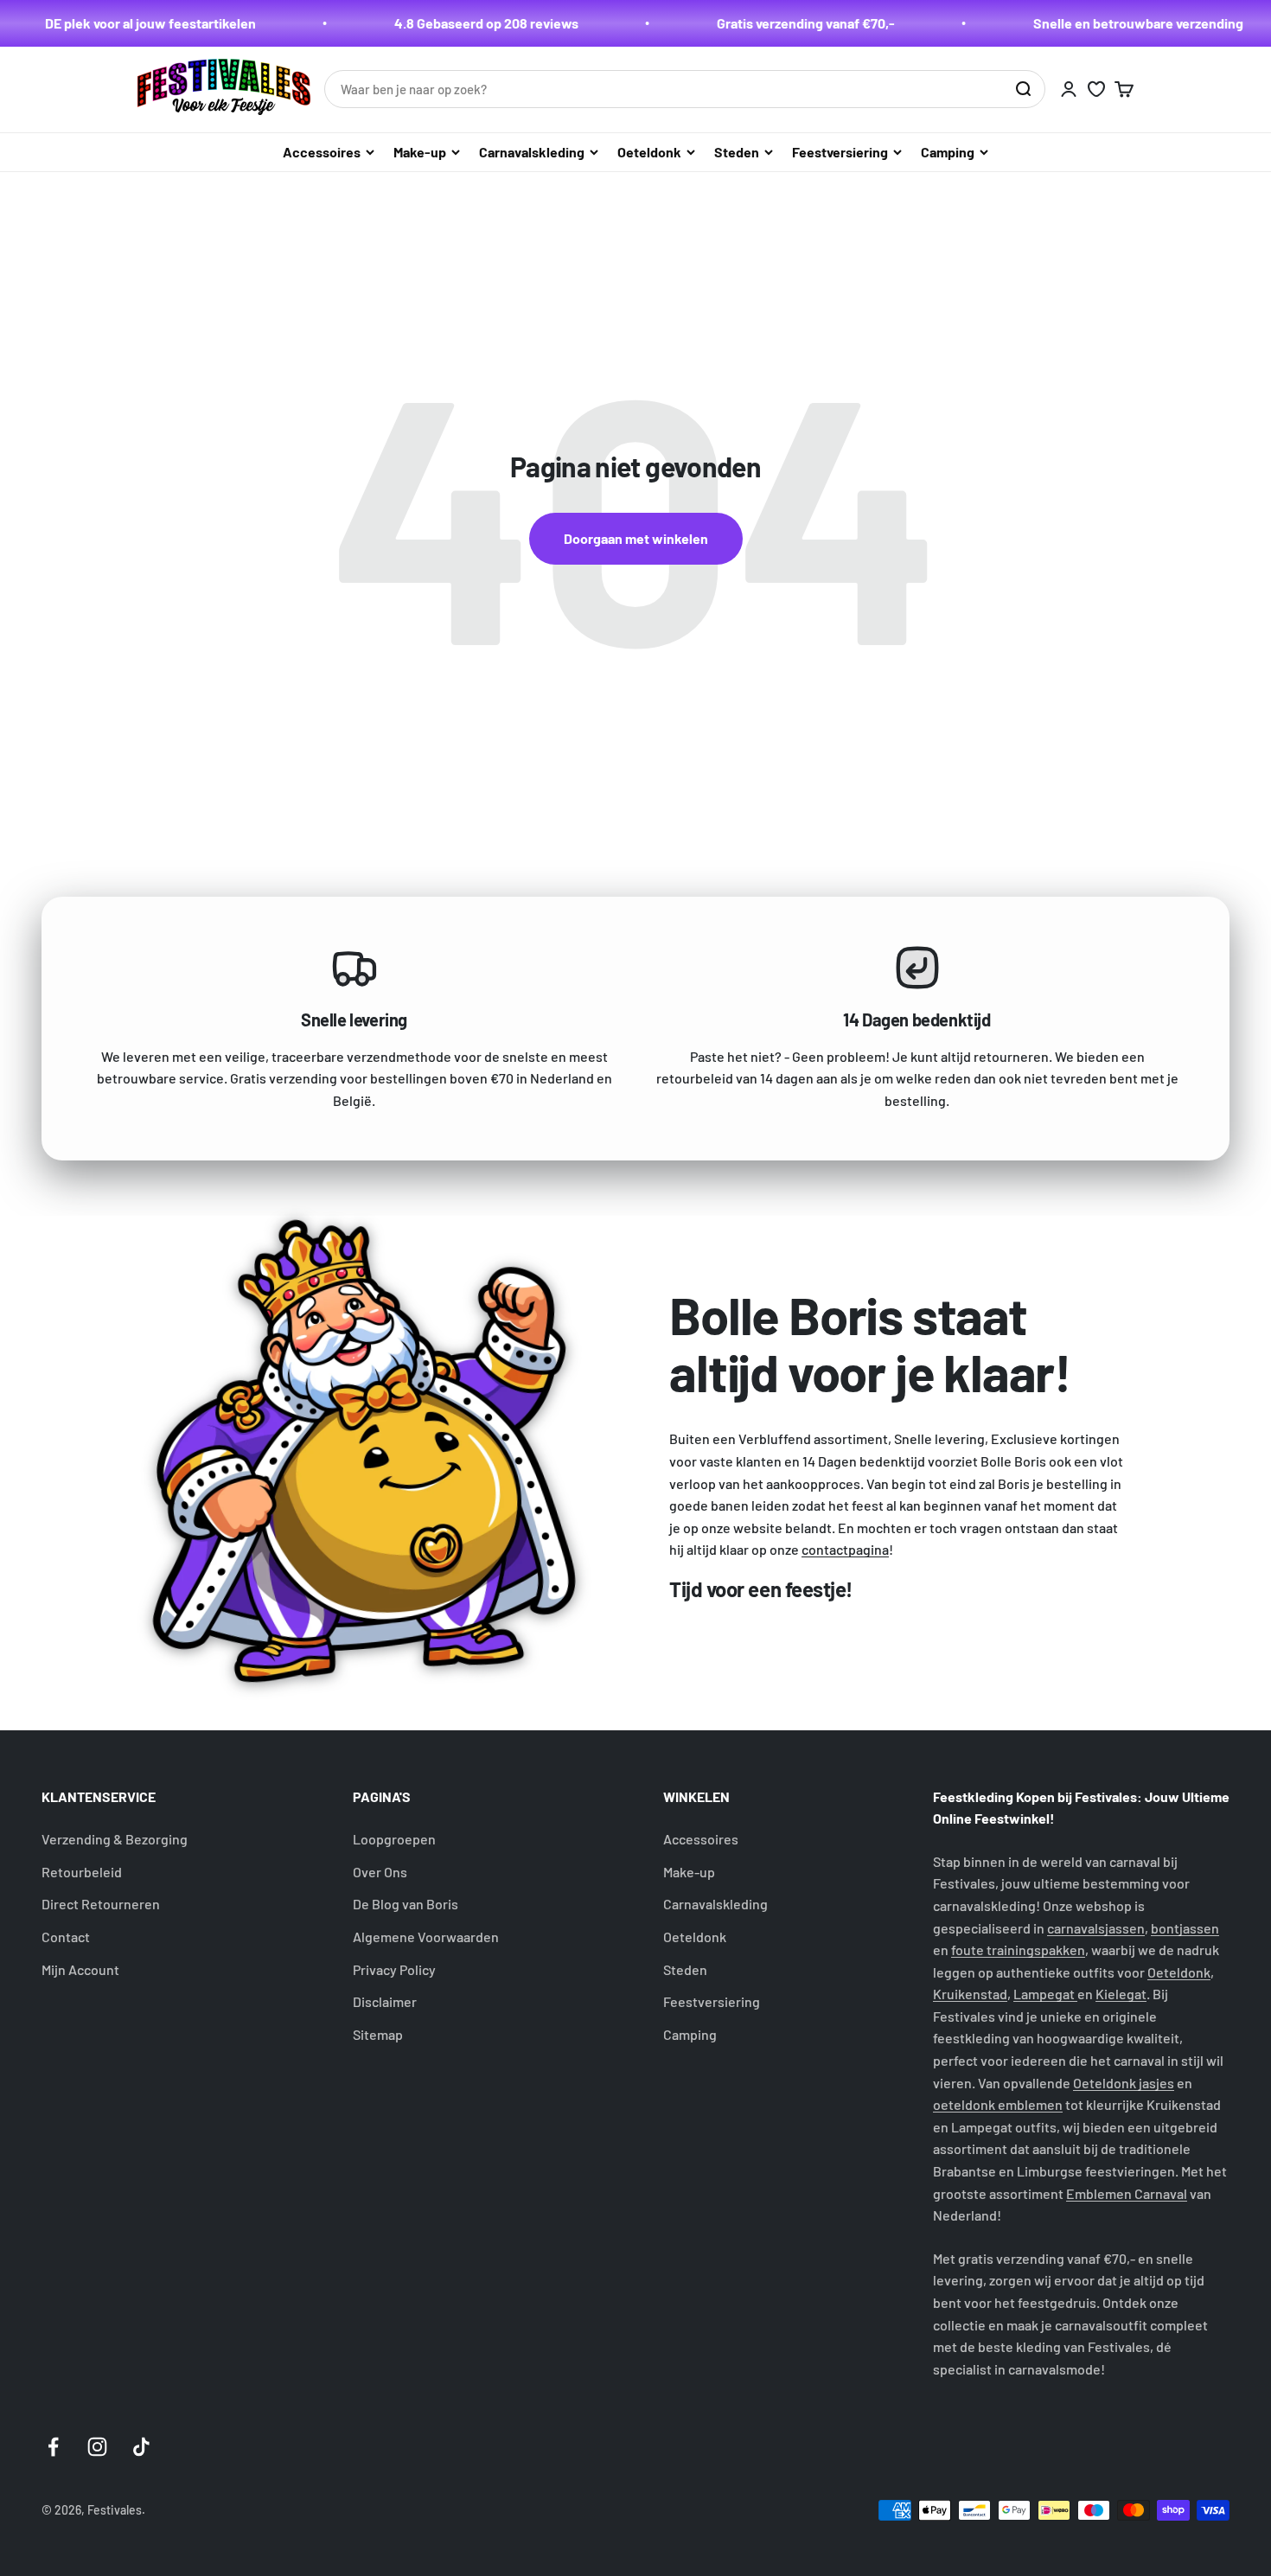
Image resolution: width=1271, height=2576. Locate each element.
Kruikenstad (970, 1994)
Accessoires (322, 152)
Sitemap (378, 2034)
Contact (66, 1937)
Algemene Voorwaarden (426, 1937)
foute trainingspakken (1018, 1950)
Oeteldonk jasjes (1124, 2083)
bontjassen (1185, 1928)
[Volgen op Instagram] (97, 2447)
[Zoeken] (1023, 89)
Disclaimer (385, 2001)
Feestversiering (840, 152)
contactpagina (845, 1549)
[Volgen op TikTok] (141, 2447)
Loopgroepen (394, 1839)
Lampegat (1045, 1994)
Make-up (420, 152)
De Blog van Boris (406, 1904)
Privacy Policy (394, 1969)
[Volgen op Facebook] (53, 2447)
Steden (737, 152)
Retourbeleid (82, 1872)
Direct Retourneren (101, 1904)
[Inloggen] (1069, 89)
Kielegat (1121, 1994)
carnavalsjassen (1096, 1928)
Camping (948, 152)
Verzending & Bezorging (115, 1839)
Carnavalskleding (532, 152)
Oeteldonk (649, 152)
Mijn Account (80, 1969)
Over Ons (380, 1872)
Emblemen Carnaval (1127, 2193)
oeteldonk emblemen (998, 2104)
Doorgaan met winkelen (636, 538)
